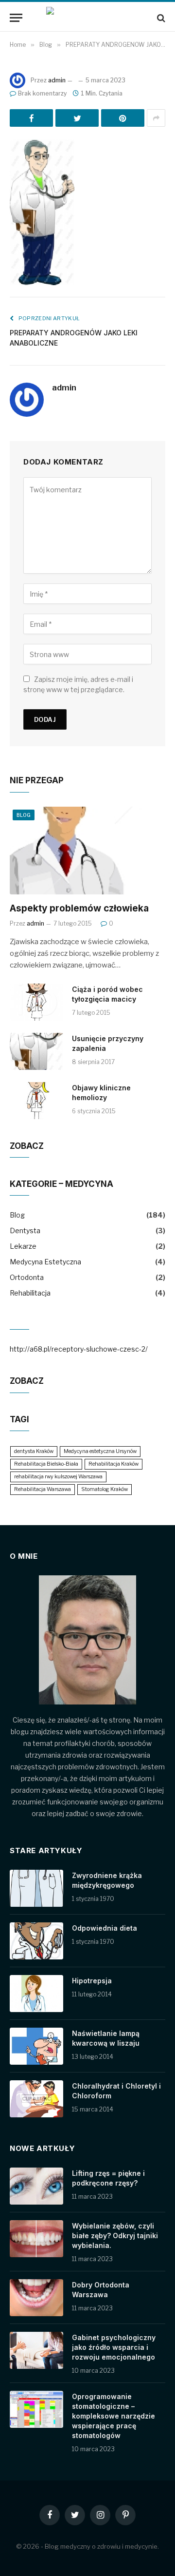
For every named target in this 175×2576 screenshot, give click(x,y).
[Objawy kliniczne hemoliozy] (36, 1101)
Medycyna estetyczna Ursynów (100, 1451)
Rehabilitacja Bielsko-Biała (46, 1464)
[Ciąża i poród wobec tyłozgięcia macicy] (36, 1002)
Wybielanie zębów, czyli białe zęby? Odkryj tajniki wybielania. (115, 2236)
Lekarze (23, 1246)
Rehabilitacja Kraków (114, 1464)
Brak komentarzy (42, 93)
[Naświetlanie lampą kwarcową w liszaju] (36, 2046)
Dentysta (25, 1230)
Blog (24, 815)
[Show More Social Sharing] (156, 118)
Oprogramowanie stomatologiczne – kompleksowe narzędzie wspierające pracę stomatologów (114, 2416)
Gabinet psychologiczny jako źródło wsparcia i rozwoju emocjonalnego (114, 2347)
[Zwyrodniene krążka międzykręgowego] (36, 1888)
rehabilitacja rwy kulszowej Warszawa (58, 1477)
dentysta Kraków (34, 1451)
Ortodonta (27, 1277)
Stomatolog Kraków (105, 1489)
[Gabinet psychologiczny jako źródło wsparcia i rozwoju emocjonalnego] (36, 2350)
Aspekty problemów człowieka (79, 908)
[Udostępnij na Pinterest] (123, 118)
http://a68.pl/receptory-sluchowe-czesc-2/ (79, 1349)
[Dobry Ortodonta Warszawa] (36, 2298)
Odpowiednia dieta (105, 1928)
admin (57, 80)
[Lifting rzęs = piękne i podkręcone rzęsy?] (36, 2186)
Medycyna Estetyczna (45, 1262)
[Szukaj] (160, 18)
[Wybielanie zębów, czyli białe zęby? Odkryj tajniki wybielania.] (36, 2239)
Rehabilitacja (30, 1293)
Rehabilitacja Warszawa (43, 1489)
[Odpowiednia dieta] (36, 1941)
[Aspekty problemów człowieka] (87, 851)
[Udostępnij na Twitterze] (77, 118)
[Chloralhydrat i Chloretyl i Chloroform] (36, 2099)
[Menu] (16, 18)
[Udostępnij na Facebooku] (31, 118)
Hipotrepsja (92, 1981)
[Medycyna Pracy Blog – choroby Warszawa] (87, 18)
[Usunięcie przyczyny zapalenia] (36, 1051)
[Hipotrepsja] (36, 1994)
